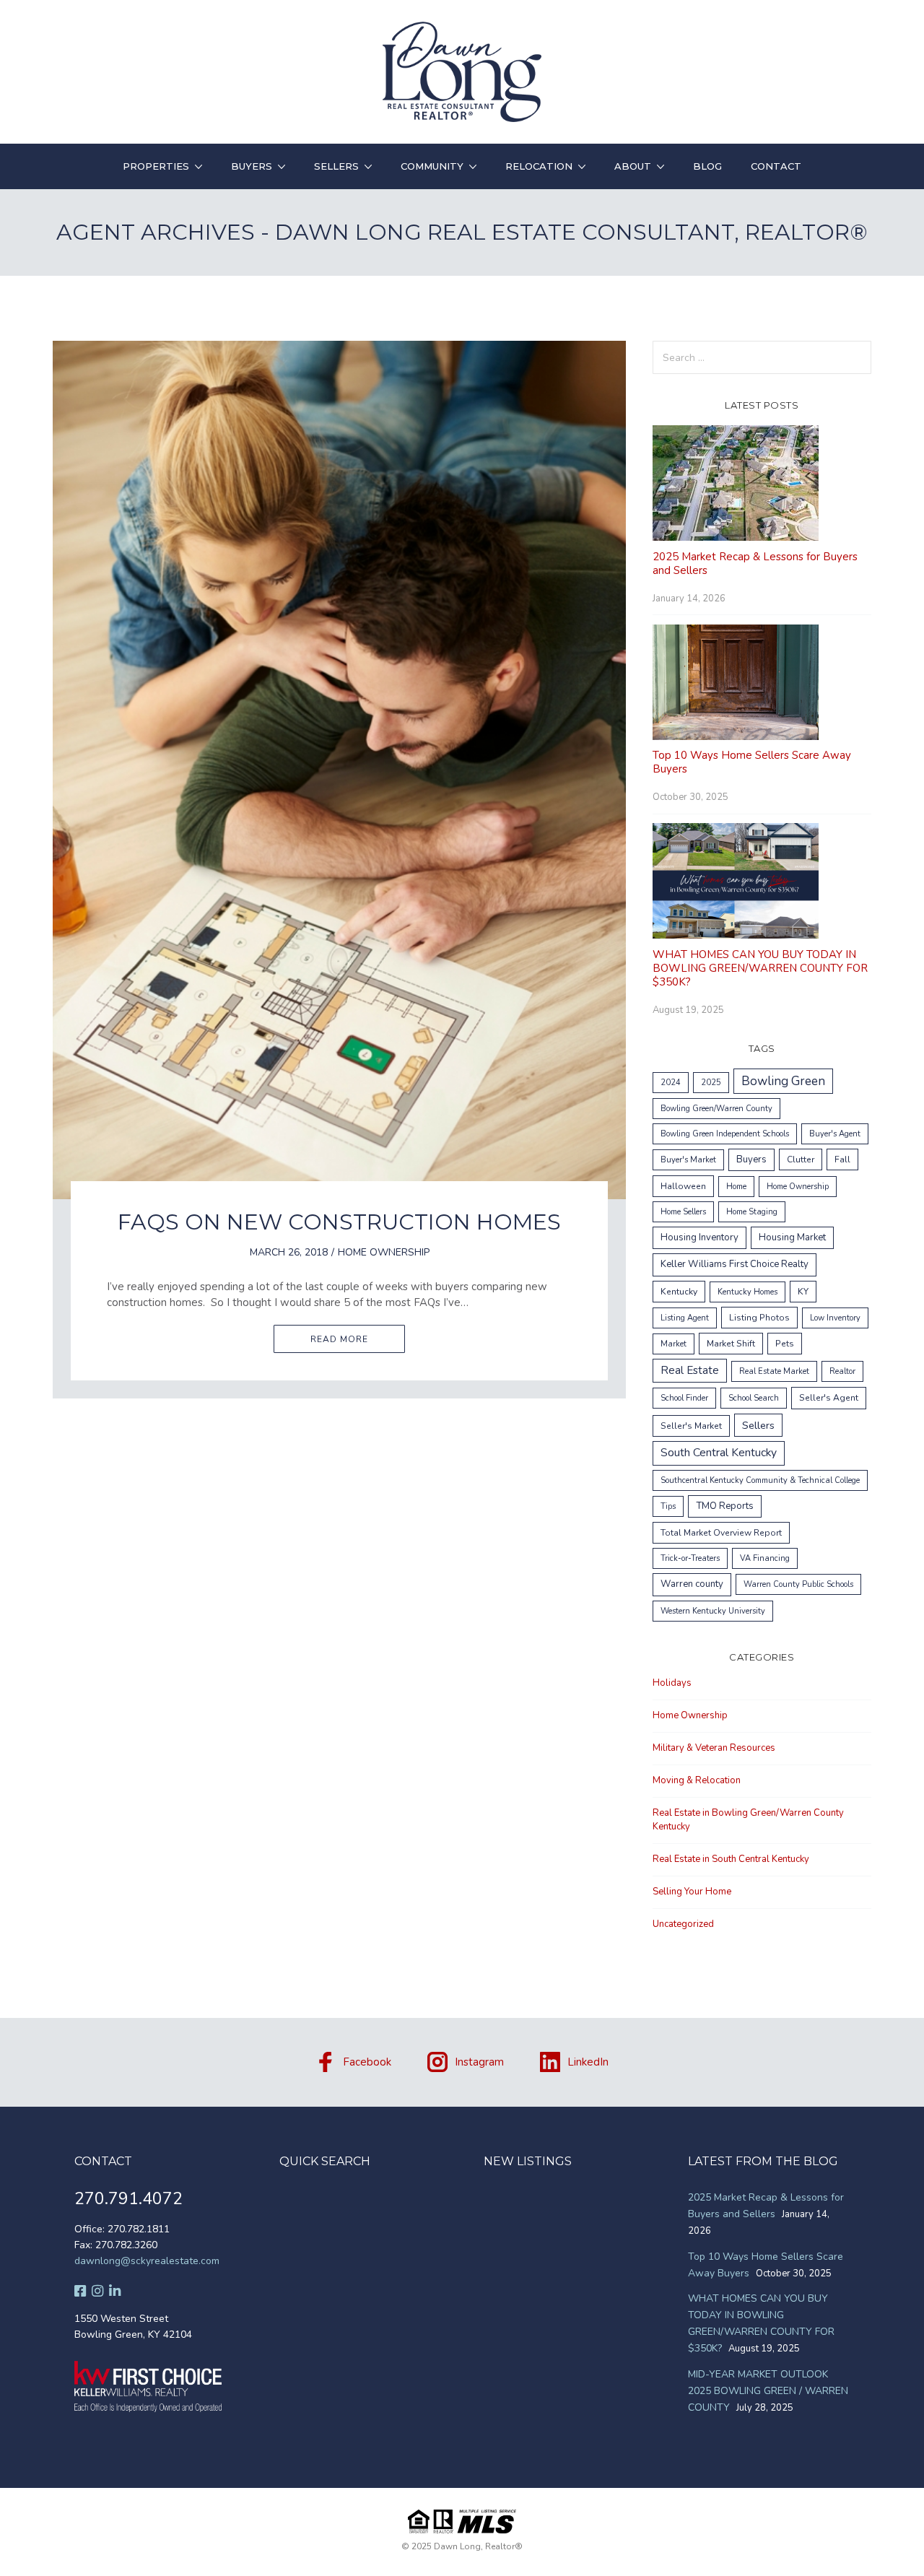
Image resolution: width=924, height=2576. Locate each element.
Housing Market (792, 1237)
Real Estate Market (774, 1371)
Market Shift (731, 1344)
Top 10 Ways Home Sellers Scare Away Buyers (752, 762)
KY (803, 1292)
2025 (711, 1083)
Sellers (336, 166)
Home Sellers (683, 1212)
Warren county (692, 1584)
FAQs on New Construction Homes (339, 1222)
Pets (785, 1344)
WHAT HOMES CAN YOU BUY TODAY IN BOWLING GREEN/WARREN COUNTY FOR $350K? (760, 968)
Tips (668, 1506)
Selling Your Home (692, 1892)
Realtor (842, 1371)
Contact (776, 166)
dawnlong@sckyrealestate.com (147, 2261)
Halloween (683, 1186)
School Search (754, 1398)
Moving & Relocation (697, 1780)
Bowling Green (783, 1081)
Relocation (539, 166)
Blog (707, 166)
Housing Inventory (699, 1237)
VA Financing (765, 1558)
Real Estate (690, 1370)
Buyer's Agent (835, 1134)
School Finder (684, 1398)
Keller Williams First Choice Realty (735, 1264)
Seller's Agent (829, 1398)
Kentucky (679, 1292)
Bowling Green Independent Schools (725, 1134)
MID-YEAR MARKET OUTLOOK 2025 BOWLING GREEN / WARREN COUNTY (768, 2391)
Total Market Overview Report (721, 1533)
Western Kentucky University (713, 1611)
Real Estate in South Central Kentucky (731, 1859)
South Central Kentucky (719, 1453)
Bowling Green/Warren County (716, 1109)
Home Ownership (384, 1252)
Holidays (672, 1683)
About (633, 166)
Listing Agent (685, 1318)
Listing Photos (759, 1318)
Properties (156, 166)
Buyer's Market (688, 1160)
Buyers (252, 166)
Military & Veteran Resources (714, 1748)
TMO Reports (725, 1506)
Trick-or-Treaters (690, 1558)
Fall (842, 1159)
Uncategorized (683, 1924)
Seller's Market (691, 1426)
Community (432, 166)
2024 (671, 1083)
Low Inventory (835, 1318)
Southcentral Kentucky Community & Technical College (760, 1480)
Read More (339, 1339)
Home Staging (752, 1212)
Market (674, 1344)
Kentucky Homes (748, 1292)
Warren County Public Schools (798, 1584)
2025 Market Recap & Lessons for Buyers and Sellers (755, 563)
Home (736, 1187)
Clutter (801, 1159)
